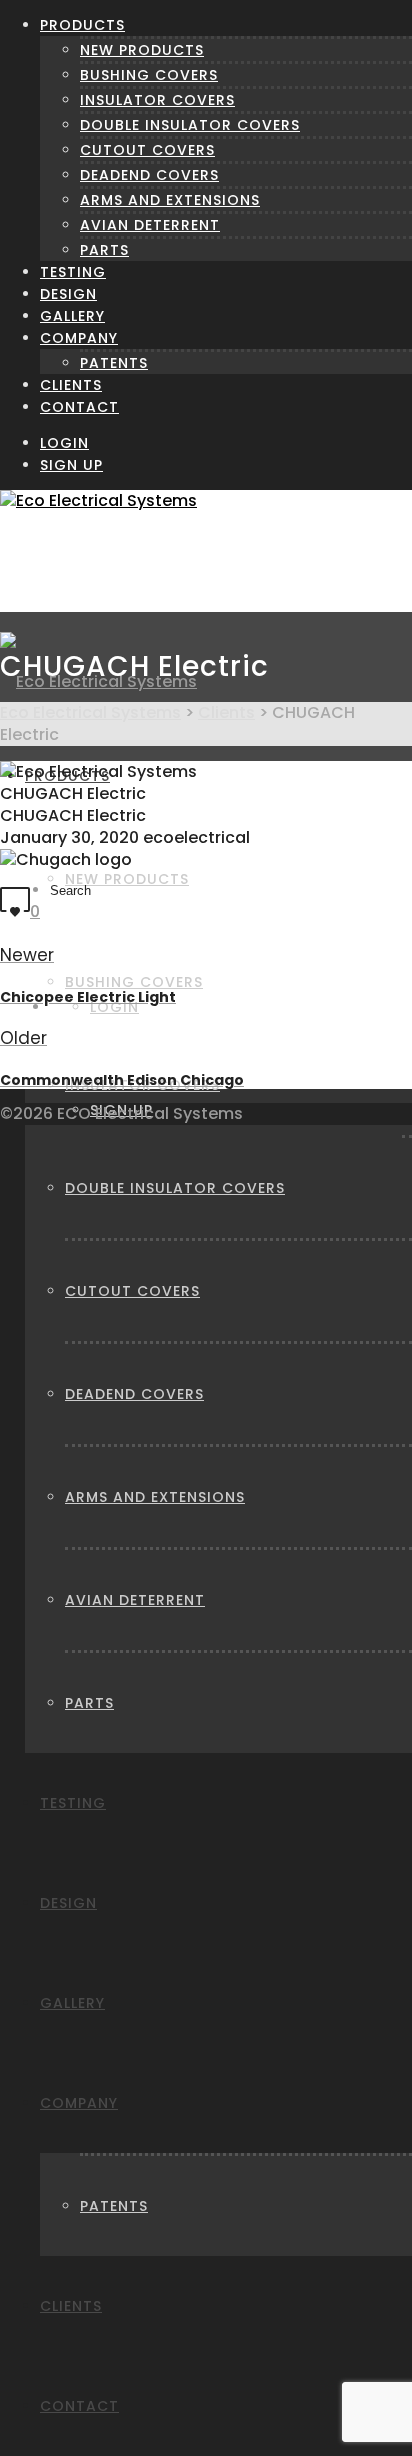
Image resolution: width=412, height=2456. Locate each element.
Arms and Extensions (170, 200)
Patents (114, 363)
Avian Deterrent (150, 225)
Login (64, 443)
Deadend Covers (149, 175)
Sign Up (71, 465)
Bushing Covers (149, 75)
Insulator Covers (157, 100)
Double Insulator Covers (190, 125)
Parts (104, 250)
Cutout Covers (147, 150)
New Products (142, 50)
